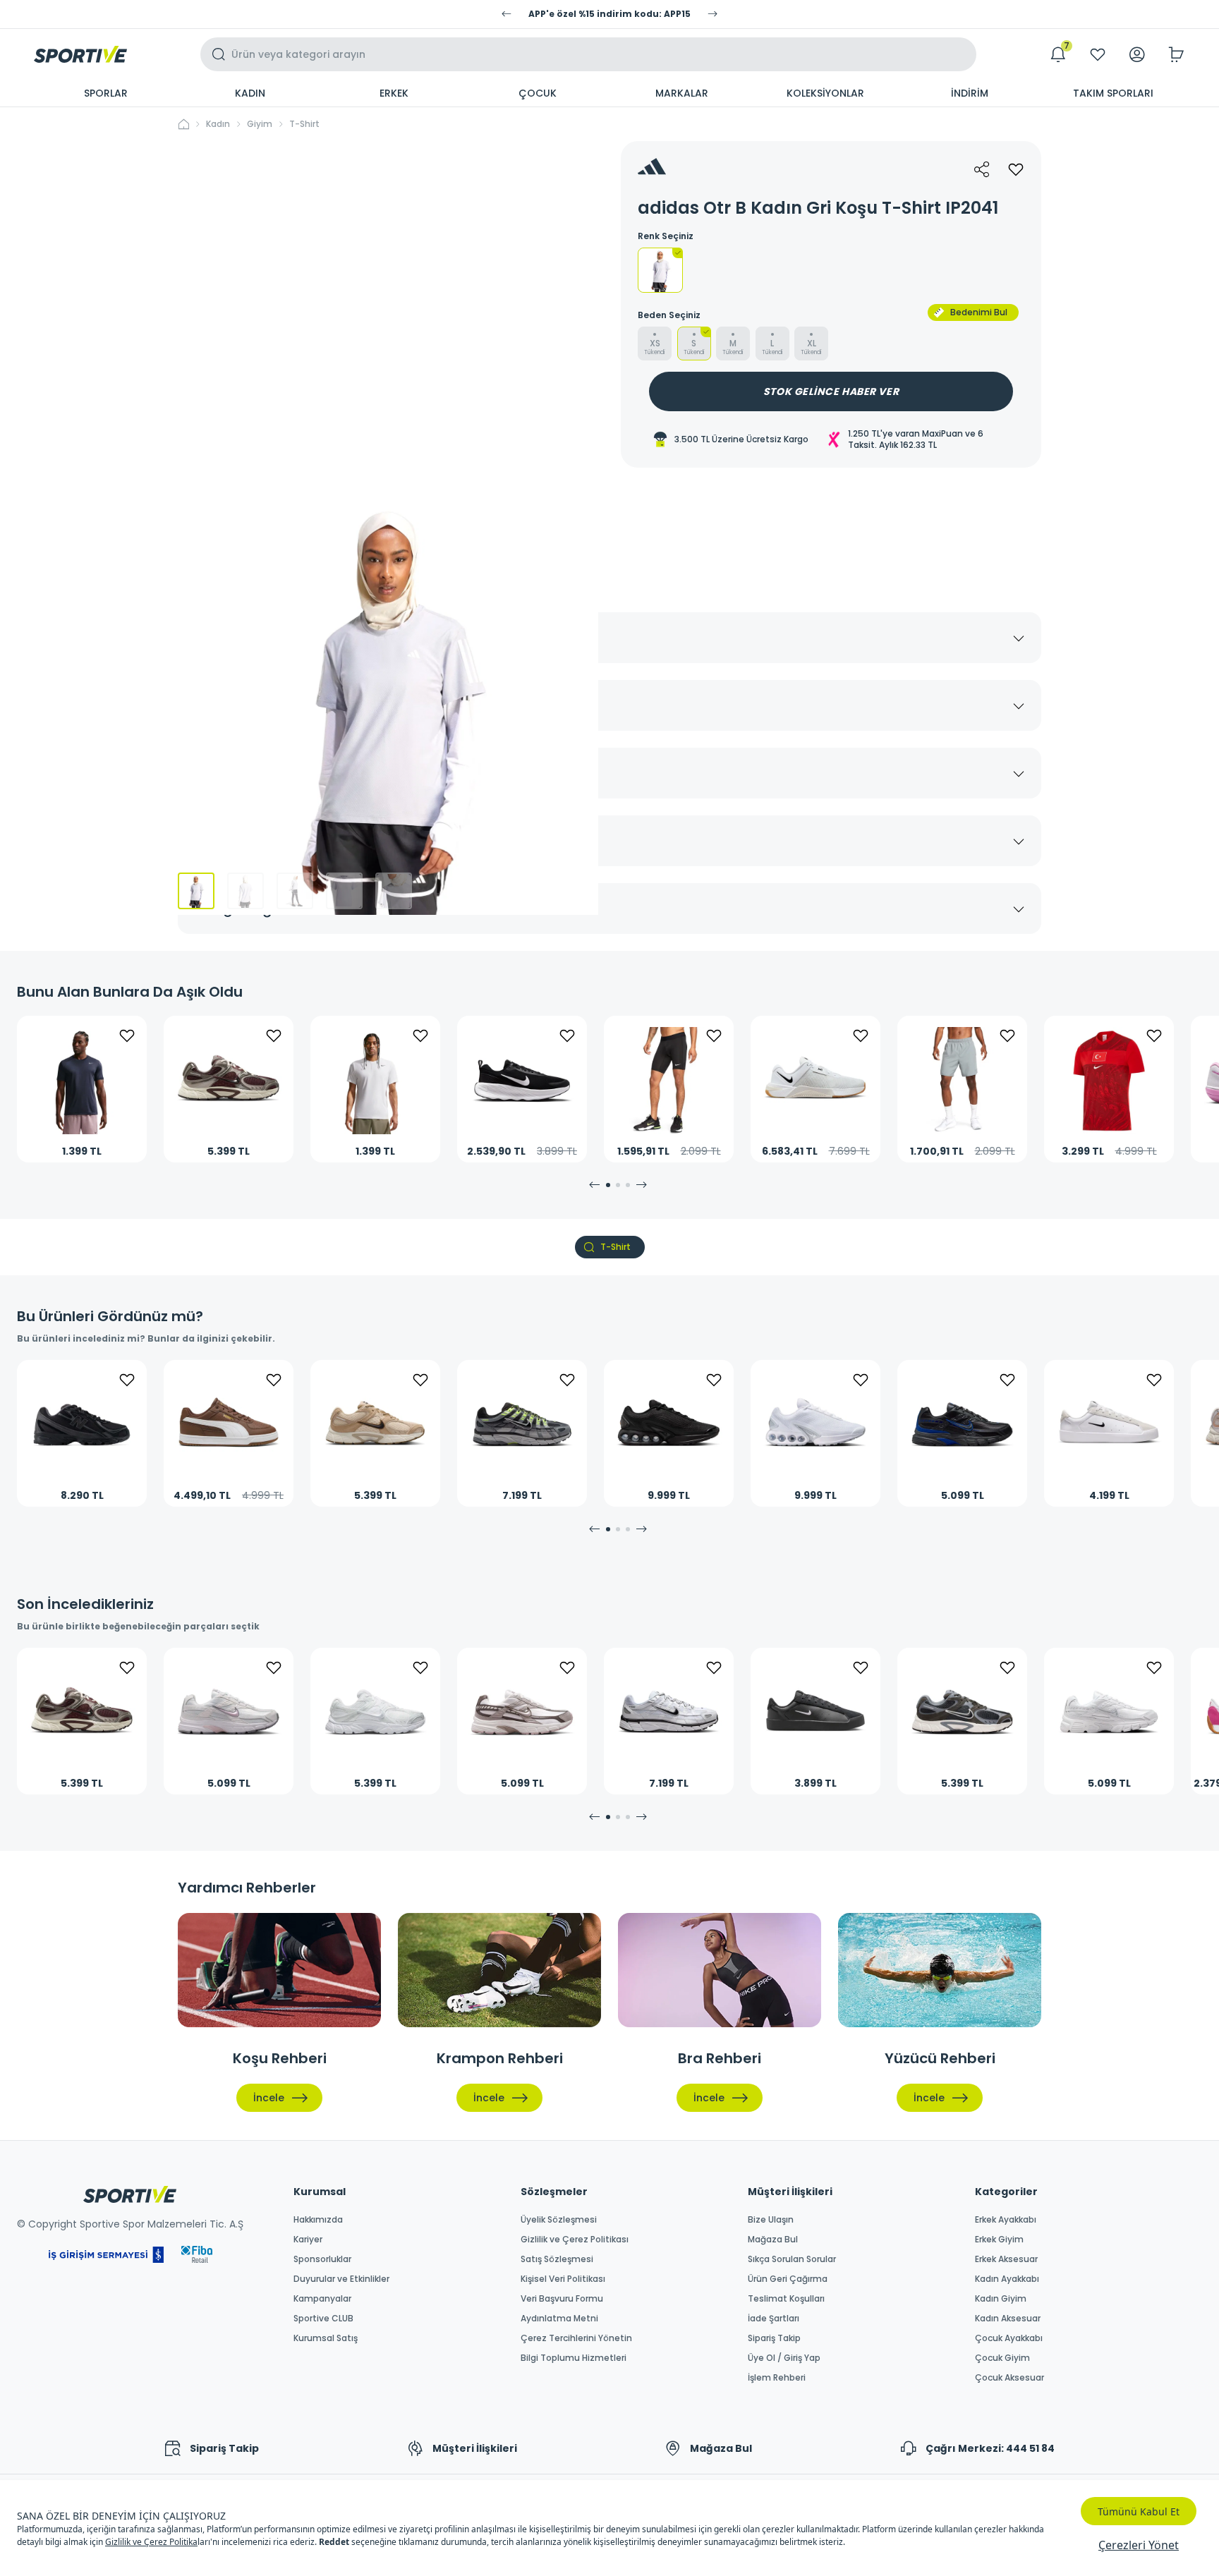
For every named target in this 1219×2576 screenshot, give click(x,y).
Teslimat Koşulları (786, 2299)
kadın (218, 124)
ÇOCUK (538, 93)
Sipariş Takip (774, 2338)
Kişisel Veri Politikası (563, 2279)
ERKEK (394, 93)
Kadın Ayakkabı (1007, 2279)
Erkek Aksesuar (1006, 2259)
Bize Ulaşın (771, 2220)
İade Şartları (774, 2319)
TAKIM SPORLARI (1113, 93)
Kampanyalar (322, 2299)
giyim (260, 124)
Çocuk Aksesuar (1009, 2378)
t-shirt (304, 124)
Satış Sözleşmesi (557, 2259)
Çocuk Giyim (1002, 2358)
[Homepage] (80, 54)
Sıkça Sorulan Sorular (792, 2259)
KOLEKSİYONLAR (825, 93)
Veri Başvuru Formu (562, 2299)
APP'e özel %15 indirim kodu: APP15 (609, 14)
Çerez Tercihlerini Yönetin (576, 2338)
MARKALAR (682, 93)
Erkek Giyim (999, 2240)
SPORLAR (106, 93)
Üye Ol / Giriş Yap (784, 2358)
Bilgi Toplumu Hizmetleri (574, 2358)
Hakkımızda (318, 2220)
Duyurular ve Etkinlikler (341, 2279)
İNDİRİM (970, 93)
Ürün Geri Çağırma (788, 2279)
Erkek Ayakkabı (1006, 2220)
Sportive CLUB (323, 2319)
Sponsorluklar (322, 2259)
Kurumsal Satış (326, 2338)
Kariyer (308, 2240)
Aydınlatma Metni (559, 2319)
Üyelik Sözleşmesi (559, 2220)
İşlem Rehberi (777, 2378)
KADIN (250, 93)
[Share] (982, 169)
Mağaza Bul (773, 2240)
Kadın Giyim (1001, 2299)
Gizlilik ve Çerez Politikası (575, 2240)
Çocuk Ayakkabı (1009, 2338)
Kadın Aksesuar (1008, 2319)
